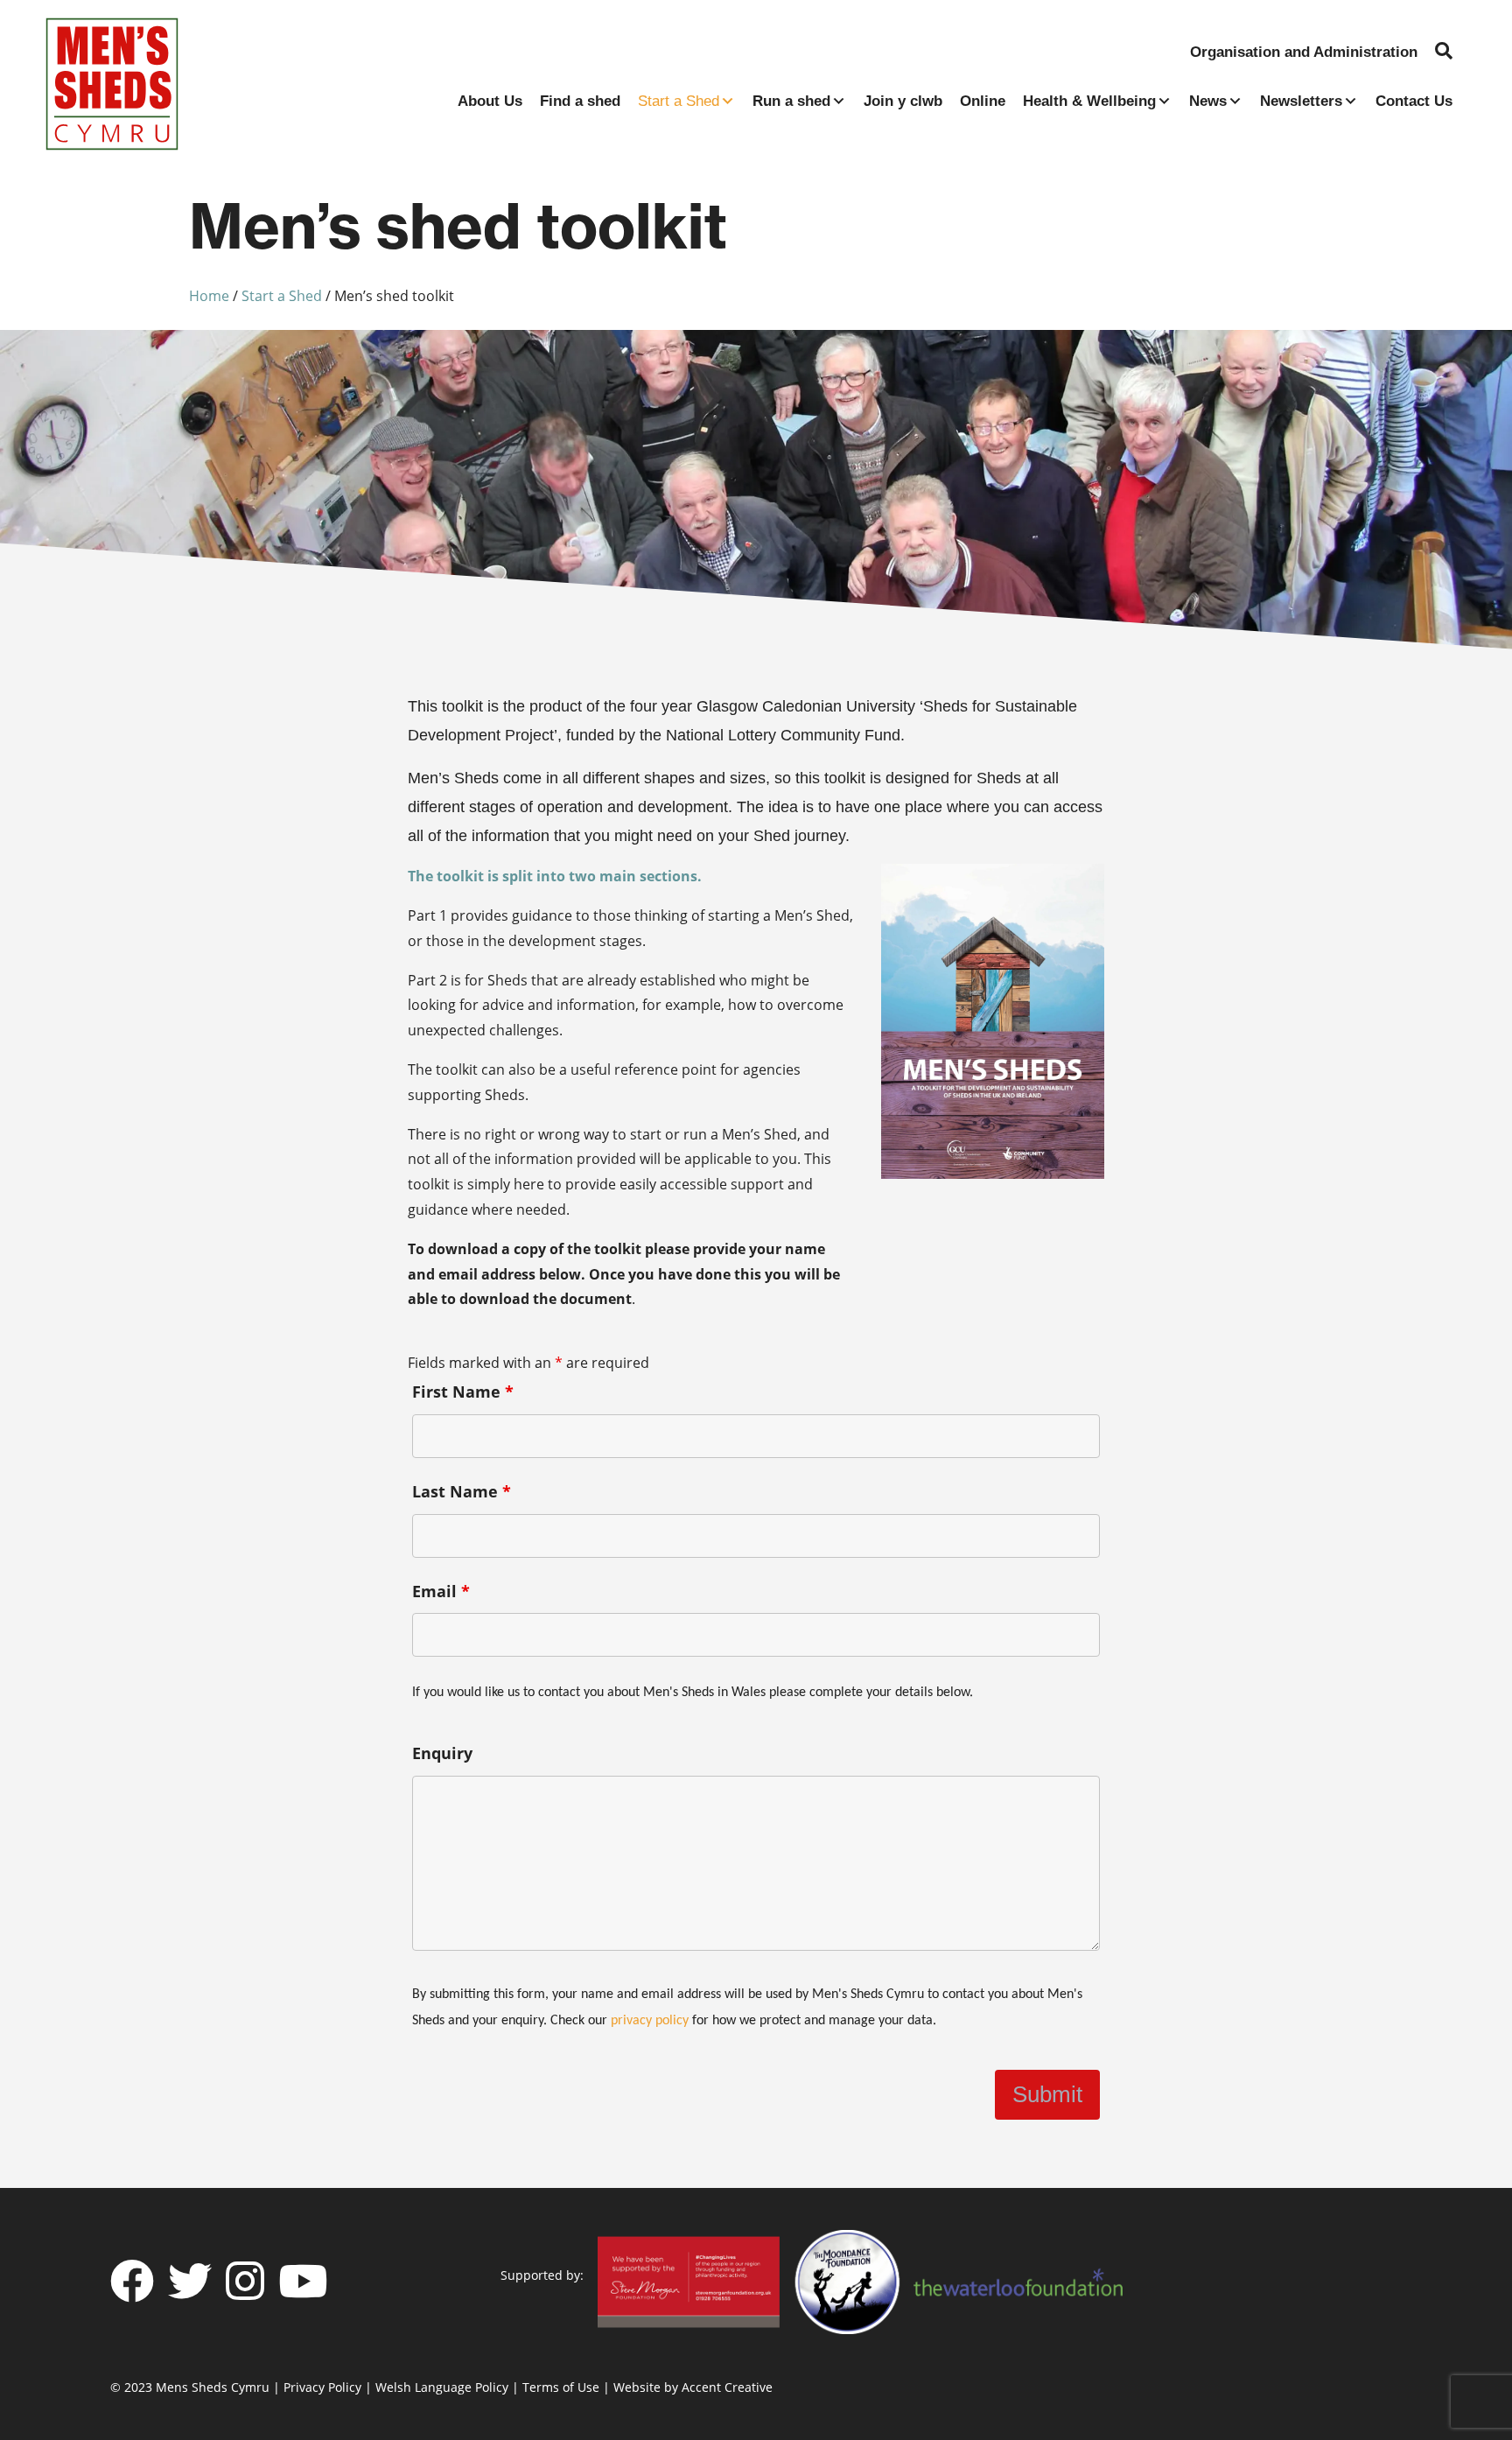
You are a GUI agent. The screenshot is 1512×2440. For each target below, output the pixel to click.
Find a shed (580, 101)
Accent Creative (727, 2387)
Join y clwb (903, 101)
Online (983, 101)
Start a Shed (679, 101)
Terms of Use (561, 2387)
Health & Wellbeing (1089, 101)
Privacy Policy (322, 2387)
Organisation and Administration (1304, 52)
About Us (490, 101)
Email (441, 1591)
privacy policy (650, 2021)
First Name (463, 1392)
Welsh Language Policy (442, 2387)
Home (209, 296)
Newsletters (1301, 101)
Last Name (462, 1491)
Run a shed (791, 101)
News (1208, 101)
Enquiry (442, 1753)
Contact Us (1414, 101)
